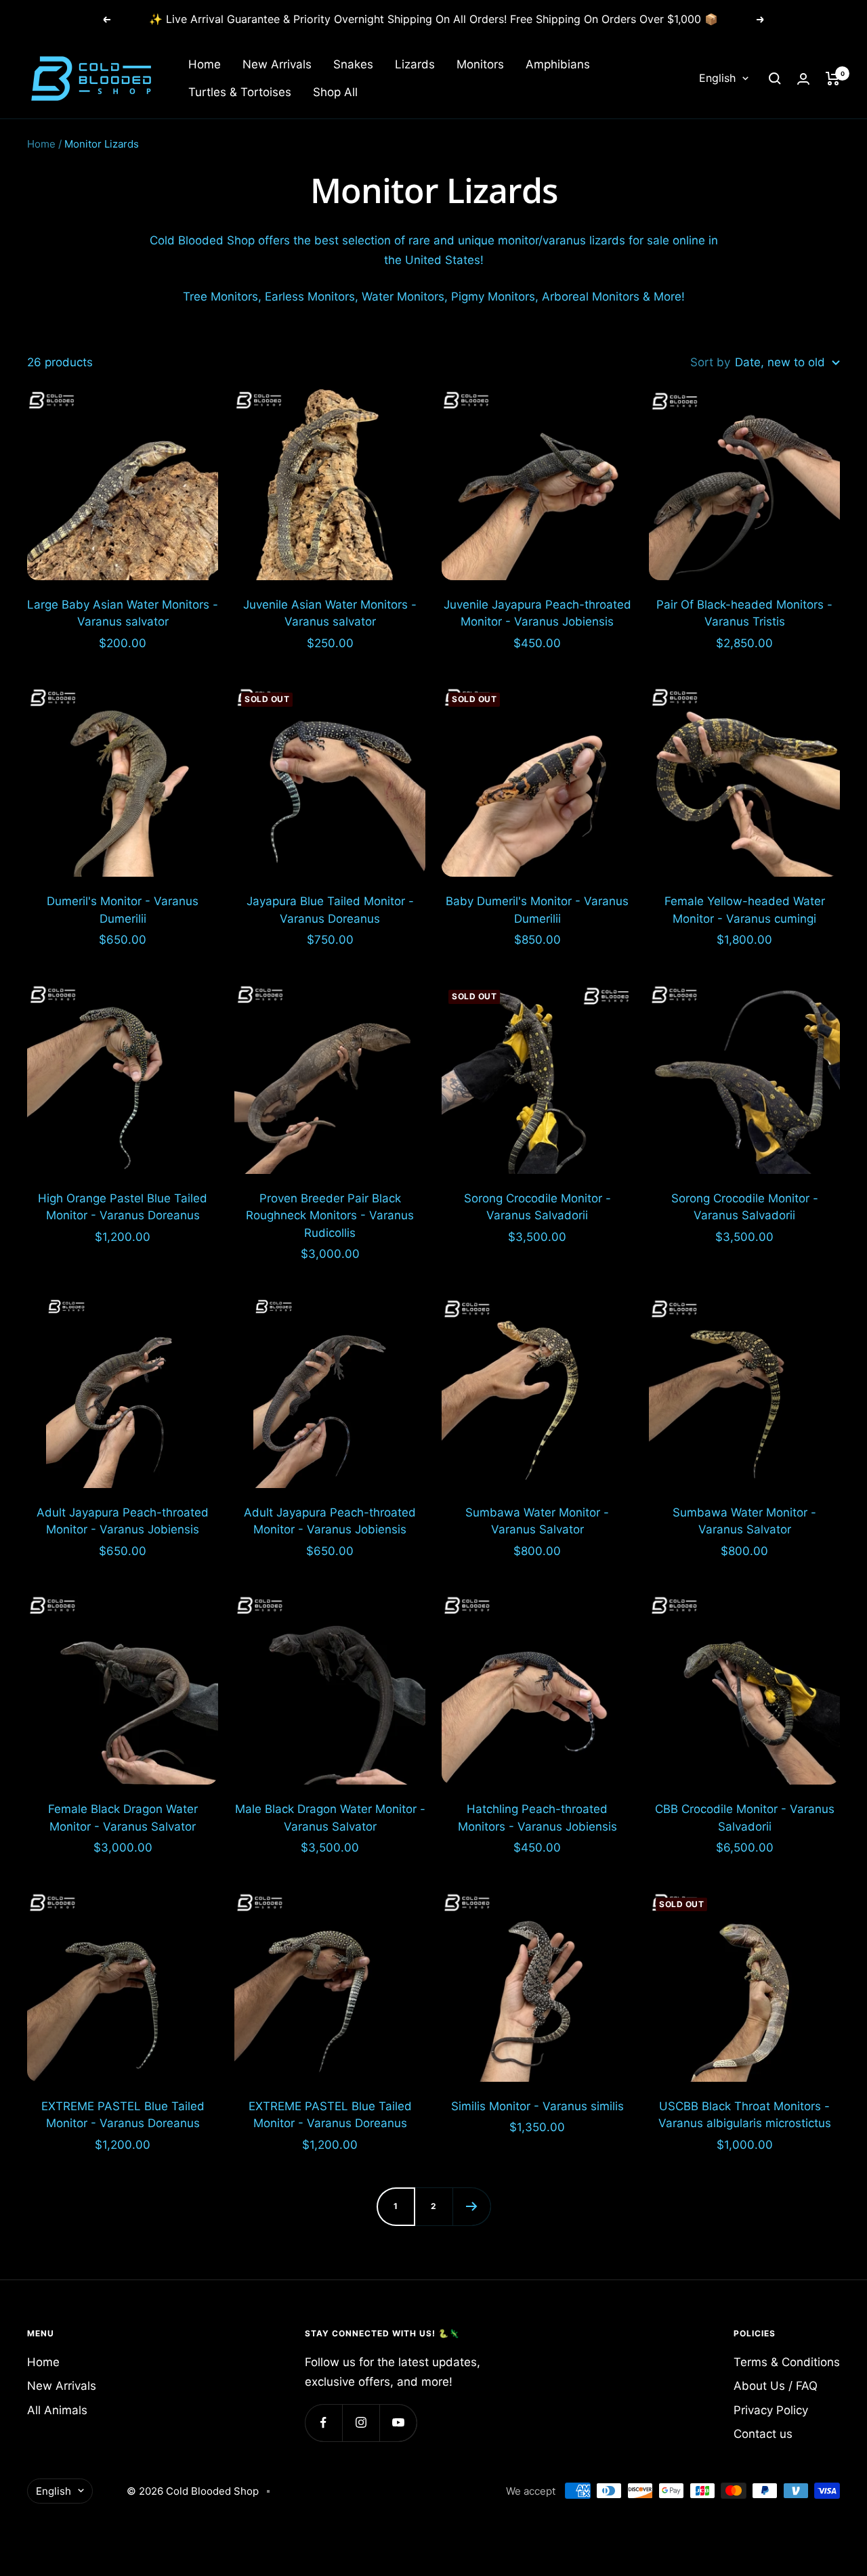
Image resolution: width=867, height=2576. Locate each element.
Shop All (335, 92)
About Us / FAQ (776, 2386)
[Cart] (833, 79)
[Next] (471, 2206)
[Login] (803, 79)
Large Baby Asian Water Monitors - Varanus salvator (123, 613)
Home (205, 64)
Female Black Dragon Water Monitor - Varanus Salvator (123, 1818)
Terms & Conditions (787, 2362)
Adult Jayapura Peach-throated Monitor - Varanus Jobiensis (123, 1521)
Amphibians (558, 64)
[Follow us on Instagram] (361, 2423)
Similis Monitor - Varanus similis (537, 2106)
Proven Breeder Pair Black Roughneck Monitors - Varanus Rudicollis (330, 1216)
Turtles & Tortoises (240, 92)
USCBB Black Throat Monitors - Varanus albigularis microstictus (745, 2115)
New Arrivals (277, 64)
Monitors (480, 64)
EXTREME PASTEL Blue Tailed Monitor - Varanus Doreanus (123, 2115)
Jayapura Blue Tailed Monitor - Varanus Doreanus (330, 910)
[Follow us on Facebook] (323, 2423)
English (717, 79)
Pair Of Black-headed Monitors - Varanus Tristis (744, 613)
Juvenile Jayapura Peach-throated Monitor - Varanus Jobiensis (537, 613)
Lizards (415, 64)
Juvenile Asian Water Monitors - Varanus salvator (330, 613)
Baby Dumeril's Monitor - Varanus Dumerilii (537, 910)
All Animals (57, 2410)
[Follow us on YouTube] (398, 2423)
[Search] (775, 79)
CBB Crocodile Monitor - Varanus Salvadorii (745, 1818)
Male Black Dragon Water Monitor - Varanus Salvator (330, 1818)
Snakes (353, 64)
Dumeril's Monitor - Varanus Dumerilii (123, 910)
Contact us (763, 2434)
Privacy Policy (771, 2410)
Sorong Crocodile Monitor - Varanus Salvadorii (537, 1207)
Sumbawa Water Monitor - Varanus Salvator (537, 1521)
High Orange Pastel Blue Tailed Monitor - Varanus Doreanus (123, 1207)
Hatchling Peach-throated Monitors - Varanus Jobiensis (537, 1818)
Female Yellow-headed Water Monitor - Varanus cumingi (745, 910)
